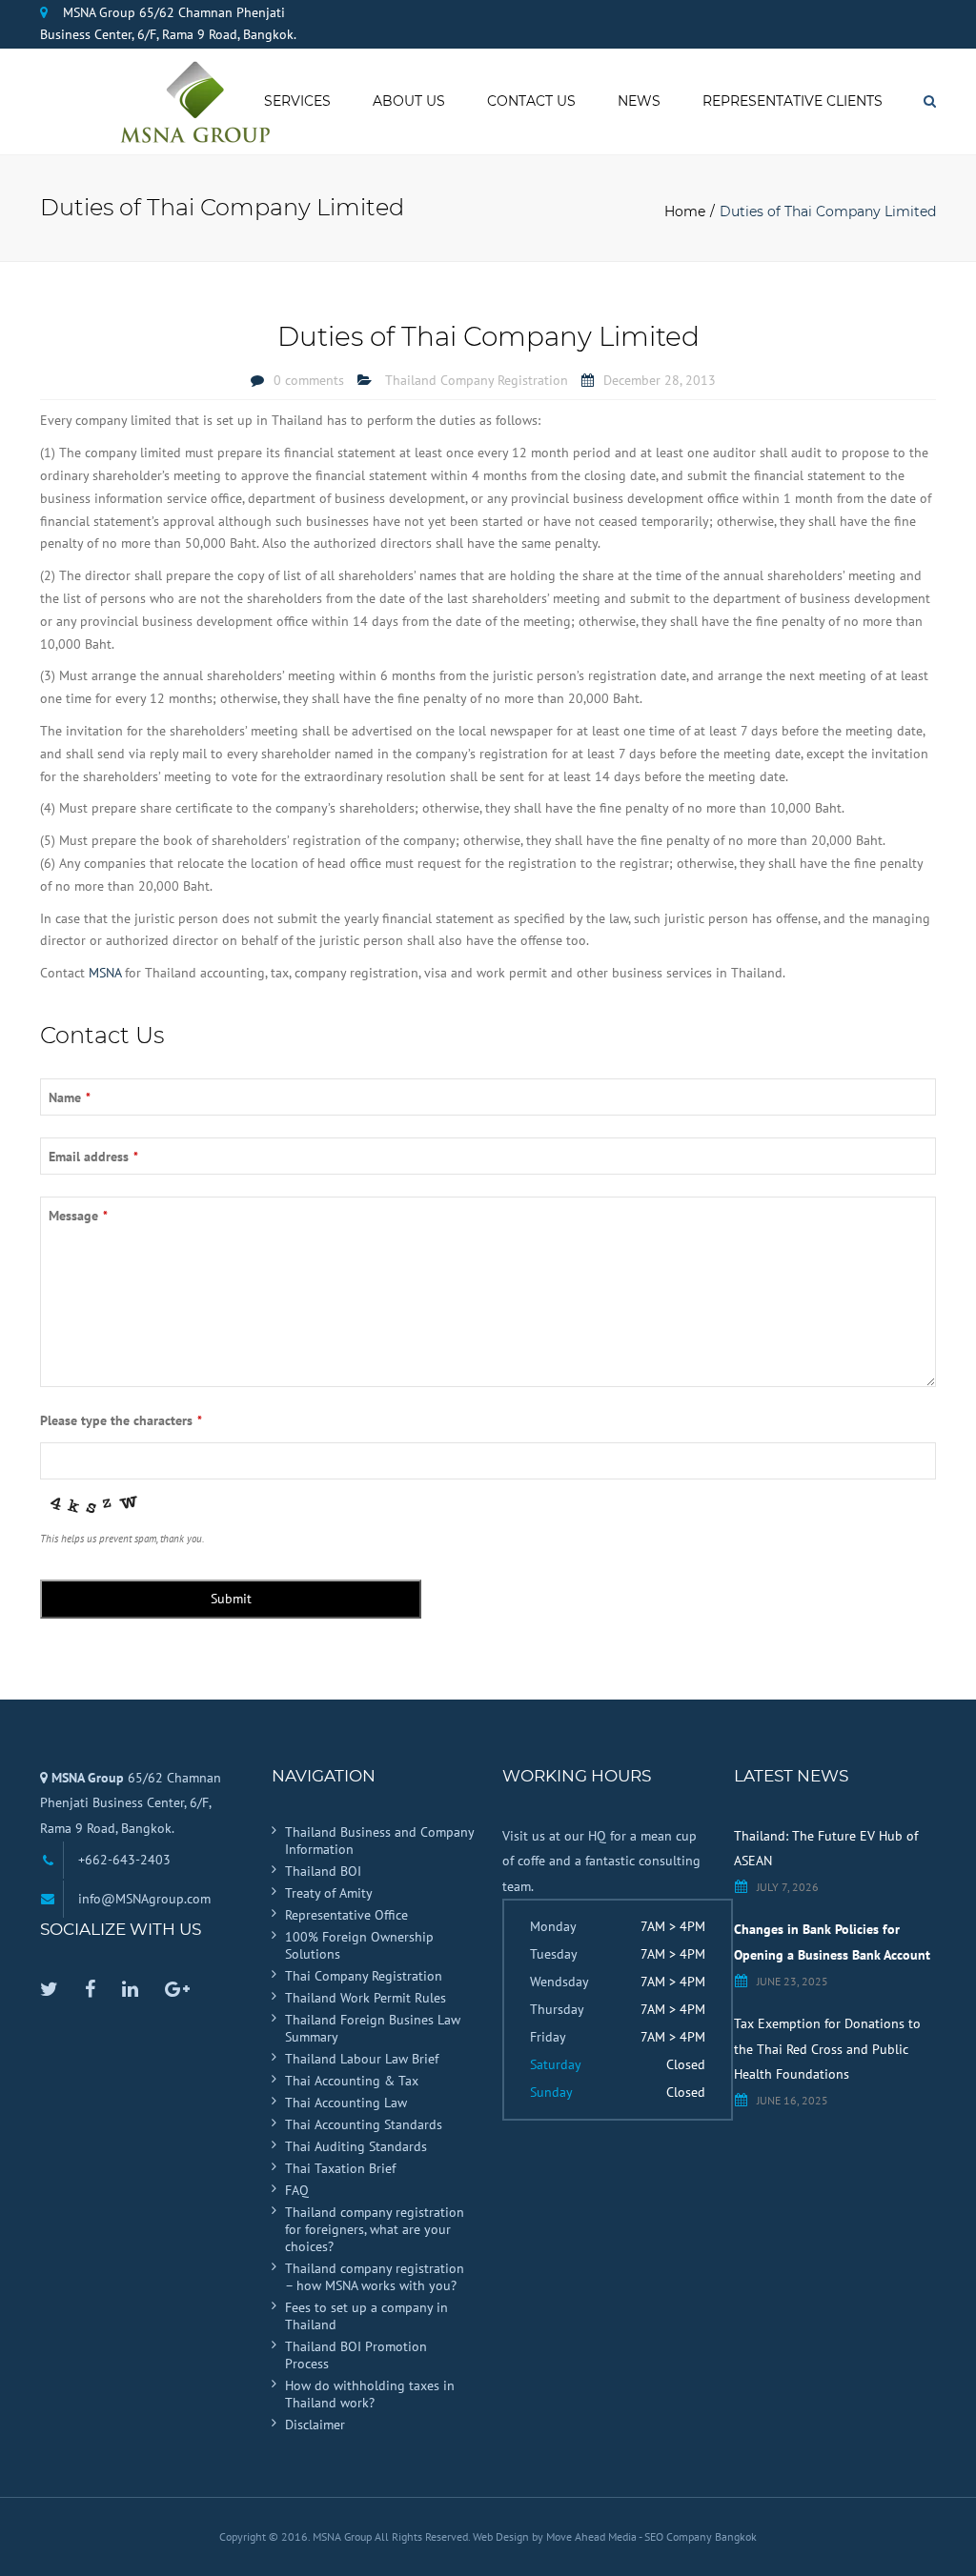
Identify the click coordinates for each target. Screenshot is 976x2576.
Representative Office (346, 1915)
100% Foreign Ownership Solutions (359, 1945)
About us (409, 101)
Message (78, 1216)
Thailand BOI (323, 1871)
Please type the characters (121, 1420)
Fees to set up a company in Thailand (366, 2316)
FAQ (297, 2190)
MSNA (105, 973)
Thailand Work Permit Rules (366, 1998)
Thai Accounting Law (346, 2103)
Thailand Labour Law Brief (362, 2059)
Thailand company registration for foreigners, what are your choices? (375, 2229)
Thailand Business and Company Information (379, 1841)
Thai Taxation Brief (340, 2168)
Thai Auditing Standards (356, 2146)
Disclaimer (315, 2425)
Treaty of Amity (329, 1893)
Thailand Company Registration (477, 380)
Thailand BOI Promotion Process (356, 2355)
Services (297, 101)
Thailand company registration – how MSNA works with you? (375, 2277)
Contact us (531, 101)
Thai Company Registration (364, 1976)
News (639, 101)
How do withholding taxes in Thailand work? (370, 2394)
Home (685, 211)
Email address (93, 1157)
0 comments (309, 380)
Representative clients (793, 101)
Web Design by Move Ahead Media (556, 2536)
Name (70, 1097)
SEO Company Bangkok (701, 2536)
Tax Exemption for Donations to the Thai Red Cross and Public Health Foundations (827, 2049)
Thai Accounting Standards (364, 2124)
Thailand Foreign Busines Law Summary (373, 2028)
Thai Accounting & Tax (352, 2081)
